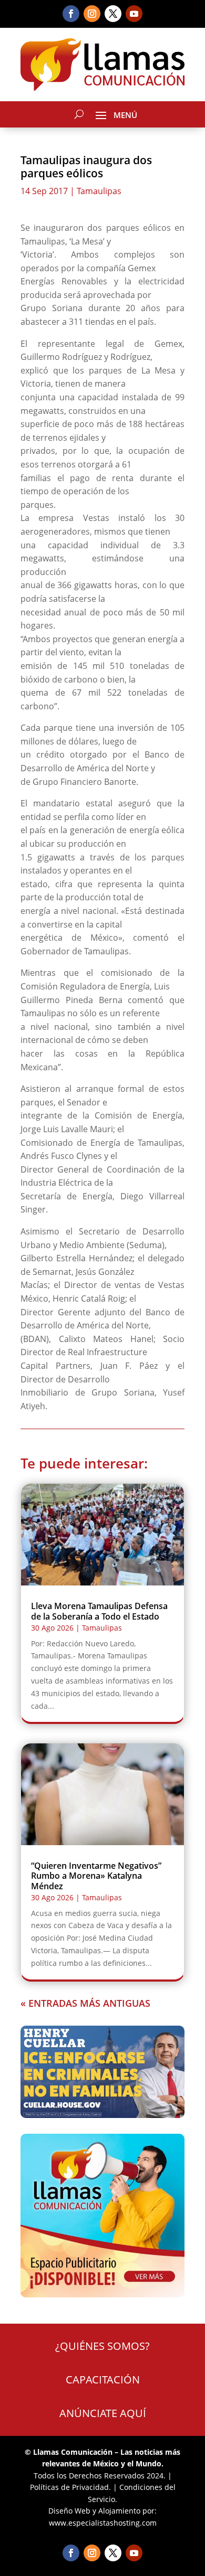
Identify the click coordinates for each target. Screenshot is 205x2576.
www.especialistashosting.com (103, 2523)
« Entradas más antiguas (85, 2003)
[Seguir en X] (113, 14)
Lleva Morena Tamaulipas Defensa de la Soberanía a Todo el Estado (99, 1611)
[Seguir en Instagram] (92, 14)
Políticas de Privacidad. (70, 2487)
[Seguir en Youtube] (134, 14)
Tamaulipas (99, 191)
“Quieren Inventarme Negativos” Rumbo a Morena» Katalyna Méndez (96, 1876)
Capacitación (103, 2380)
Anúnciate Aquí (103, 2413)
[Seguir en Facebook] (71, 14)
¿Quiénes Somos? (102, 2346)
